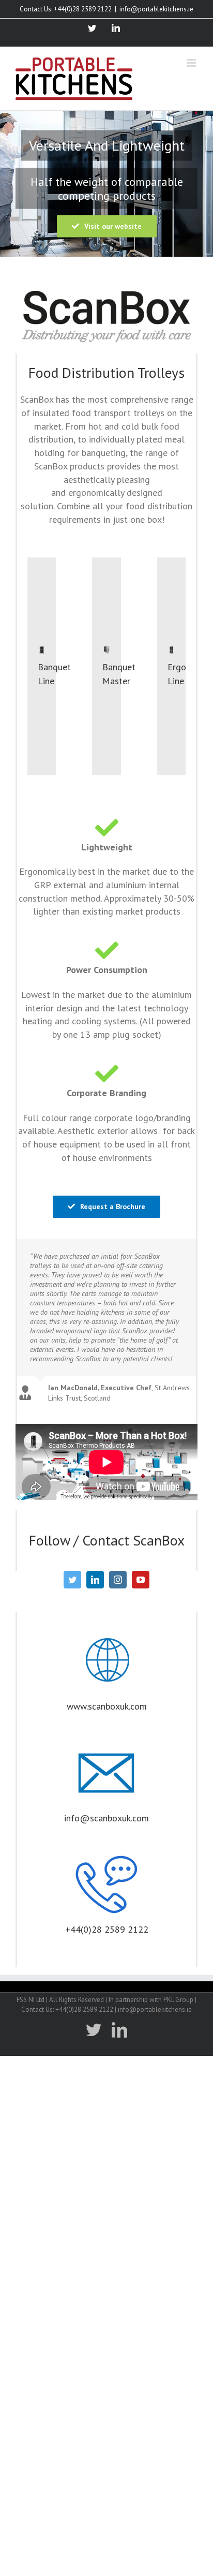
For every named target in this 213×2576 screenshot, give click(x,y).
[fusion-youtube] (141, 1580)
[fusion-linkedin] (95, 1580)
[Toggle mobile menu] (192, 63)
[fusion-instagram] (118, 1580)
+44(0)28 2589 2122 (107, 1929)
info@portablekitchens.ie (156, 9)
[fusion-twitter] (72, 1580)
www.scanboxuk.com (107, 1706)
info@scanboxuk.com (106, 1818)
